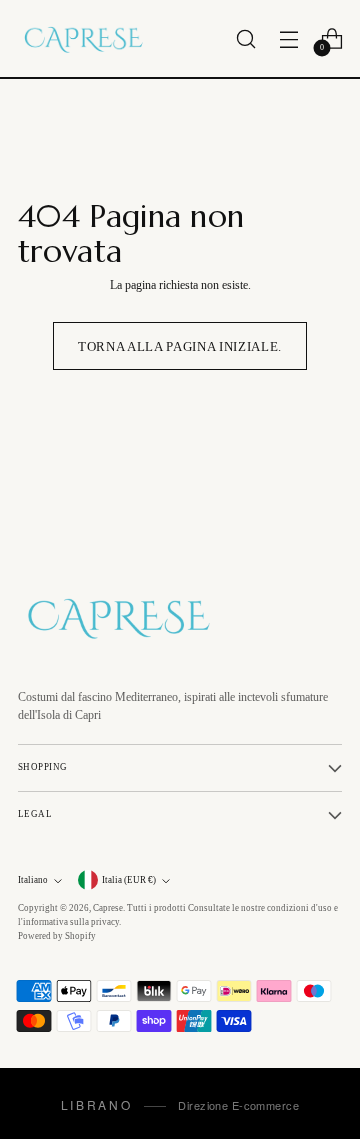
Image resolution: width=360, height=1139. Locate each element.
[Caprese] (83, 38)
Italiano (33, 880)
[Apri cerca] (245, 38)
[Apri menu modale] (288, 38)
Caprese (108, 908)
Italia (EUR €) (129, 880)
